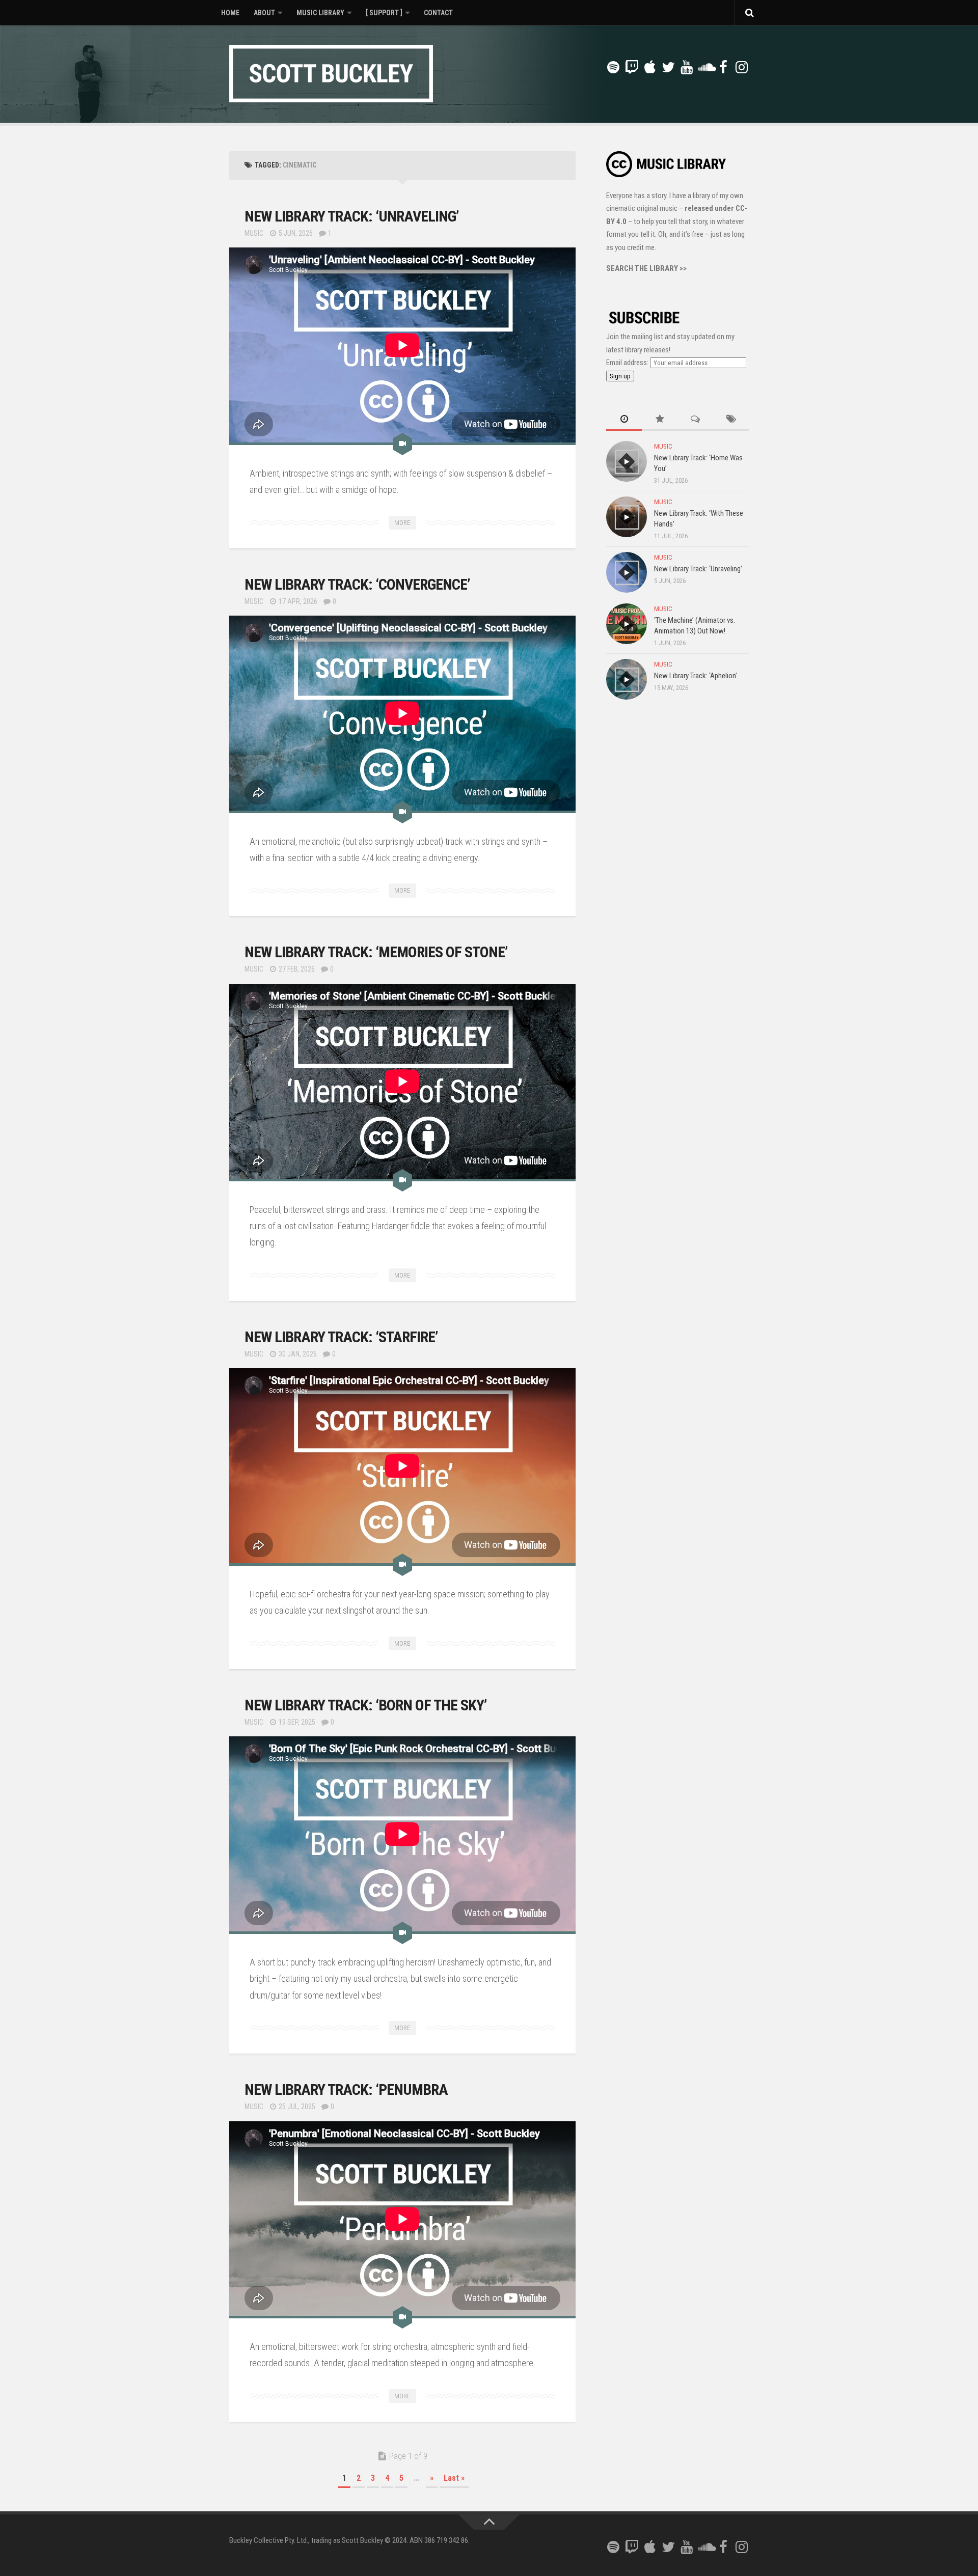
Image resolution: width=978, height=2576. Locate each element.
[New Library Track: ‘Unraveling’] (627, 572)
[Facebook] (723, 67)
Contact (438, 13)
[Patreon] (595, 68)
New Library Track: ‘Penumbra (346, 2089)
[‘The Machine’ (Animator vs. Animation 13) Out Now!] (627, 624)
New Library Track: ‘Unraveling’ (351, 216)
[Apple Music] (650, 67)
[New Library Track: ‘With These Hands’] (627, 517)
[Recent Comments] (695, 420)
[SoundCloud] (705, 67)
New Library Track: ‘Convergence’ (357, 584)
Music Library (320, 13)
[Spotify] (613, 67)
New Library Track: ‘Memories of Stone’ (376, 952)
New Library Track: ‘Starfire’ (341, 1337)
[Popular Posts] (660, 420)
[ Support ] (384, 13)
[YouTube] (687, 67)
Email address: (628, 363)
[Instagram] (742, 67)
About (264, 13)
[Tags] (731, 420)
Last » (454, 2478)
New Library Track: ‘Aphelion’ (696, 676)
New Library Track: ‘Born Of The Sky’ (365, 1705)
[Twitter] (668, 67)
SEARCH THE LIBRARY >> (646, 268)
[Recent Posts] (624, 420)
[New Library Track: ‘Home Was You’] (627, 461)
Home (230, 13)
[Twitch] (632, 67)
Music (254, 233)
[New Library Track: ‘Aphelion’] (627, 679)
